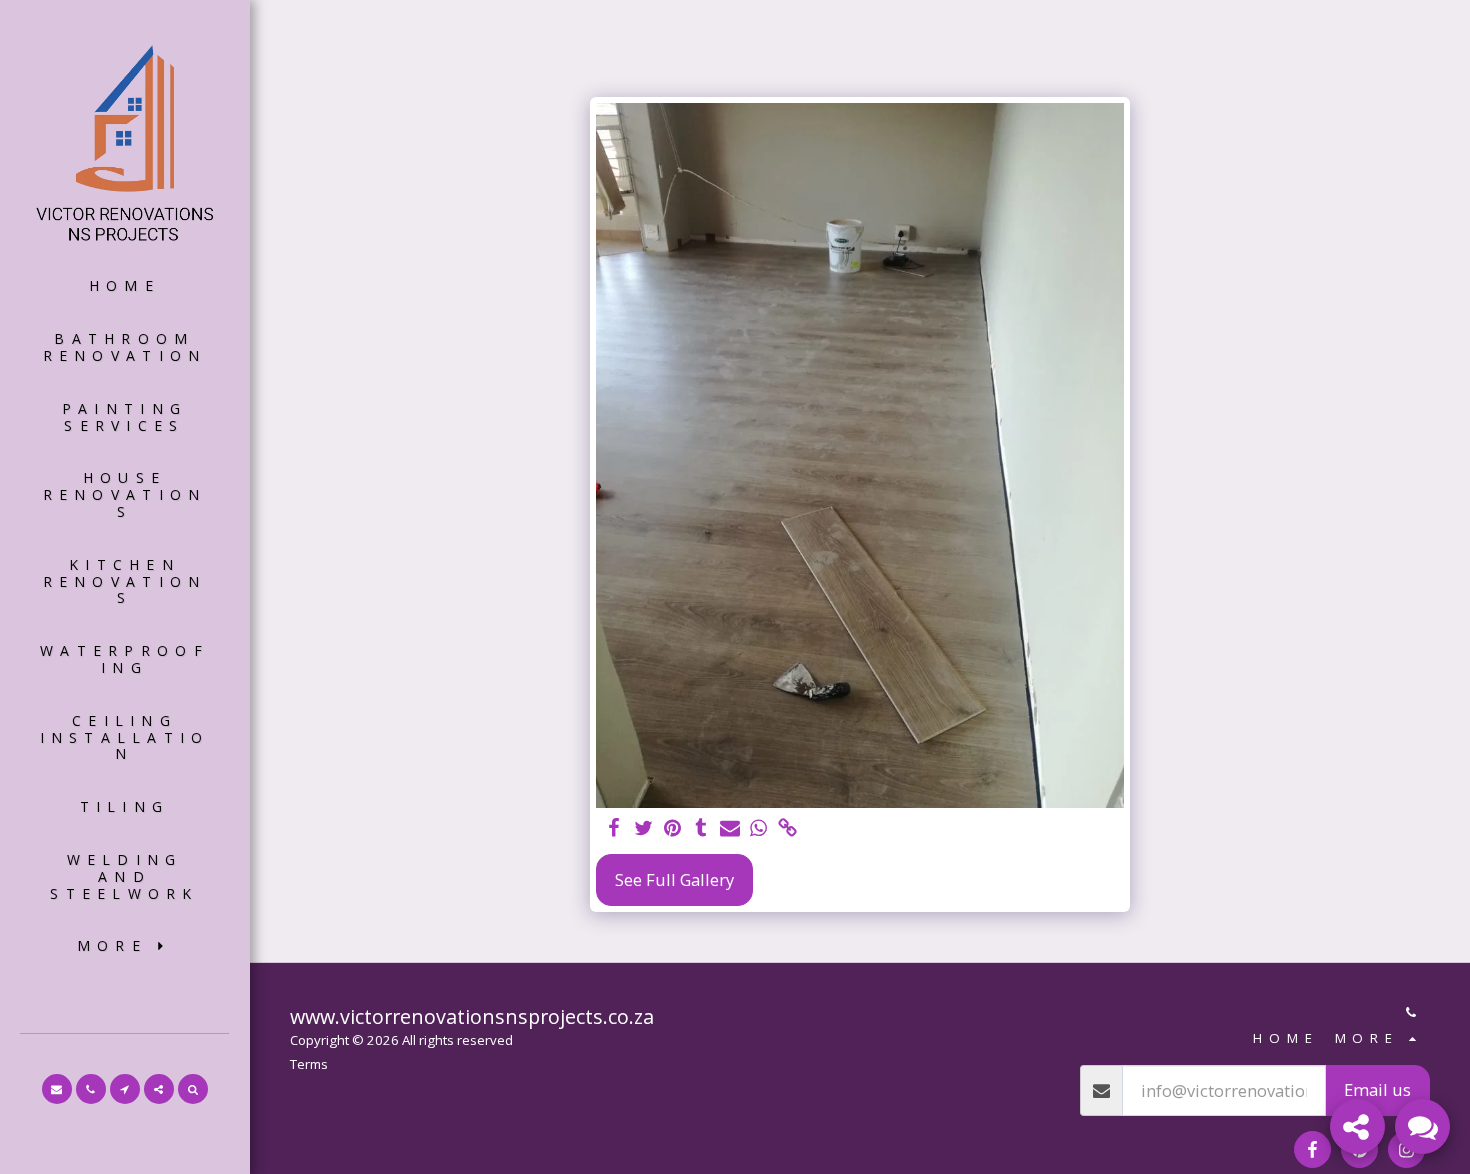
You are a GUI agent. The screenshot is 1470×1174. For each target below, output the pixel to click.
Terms (309, 1064)
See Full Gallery (674, 879)
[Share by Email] (730, 829)
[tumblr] (701, 829)
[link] (787, 829)
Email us (1377, 1089)
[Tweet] (643, 829)
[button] (57, 1089)
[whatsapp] (758, 829)
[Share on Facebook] (614, 829)
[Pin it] (672, 829)
